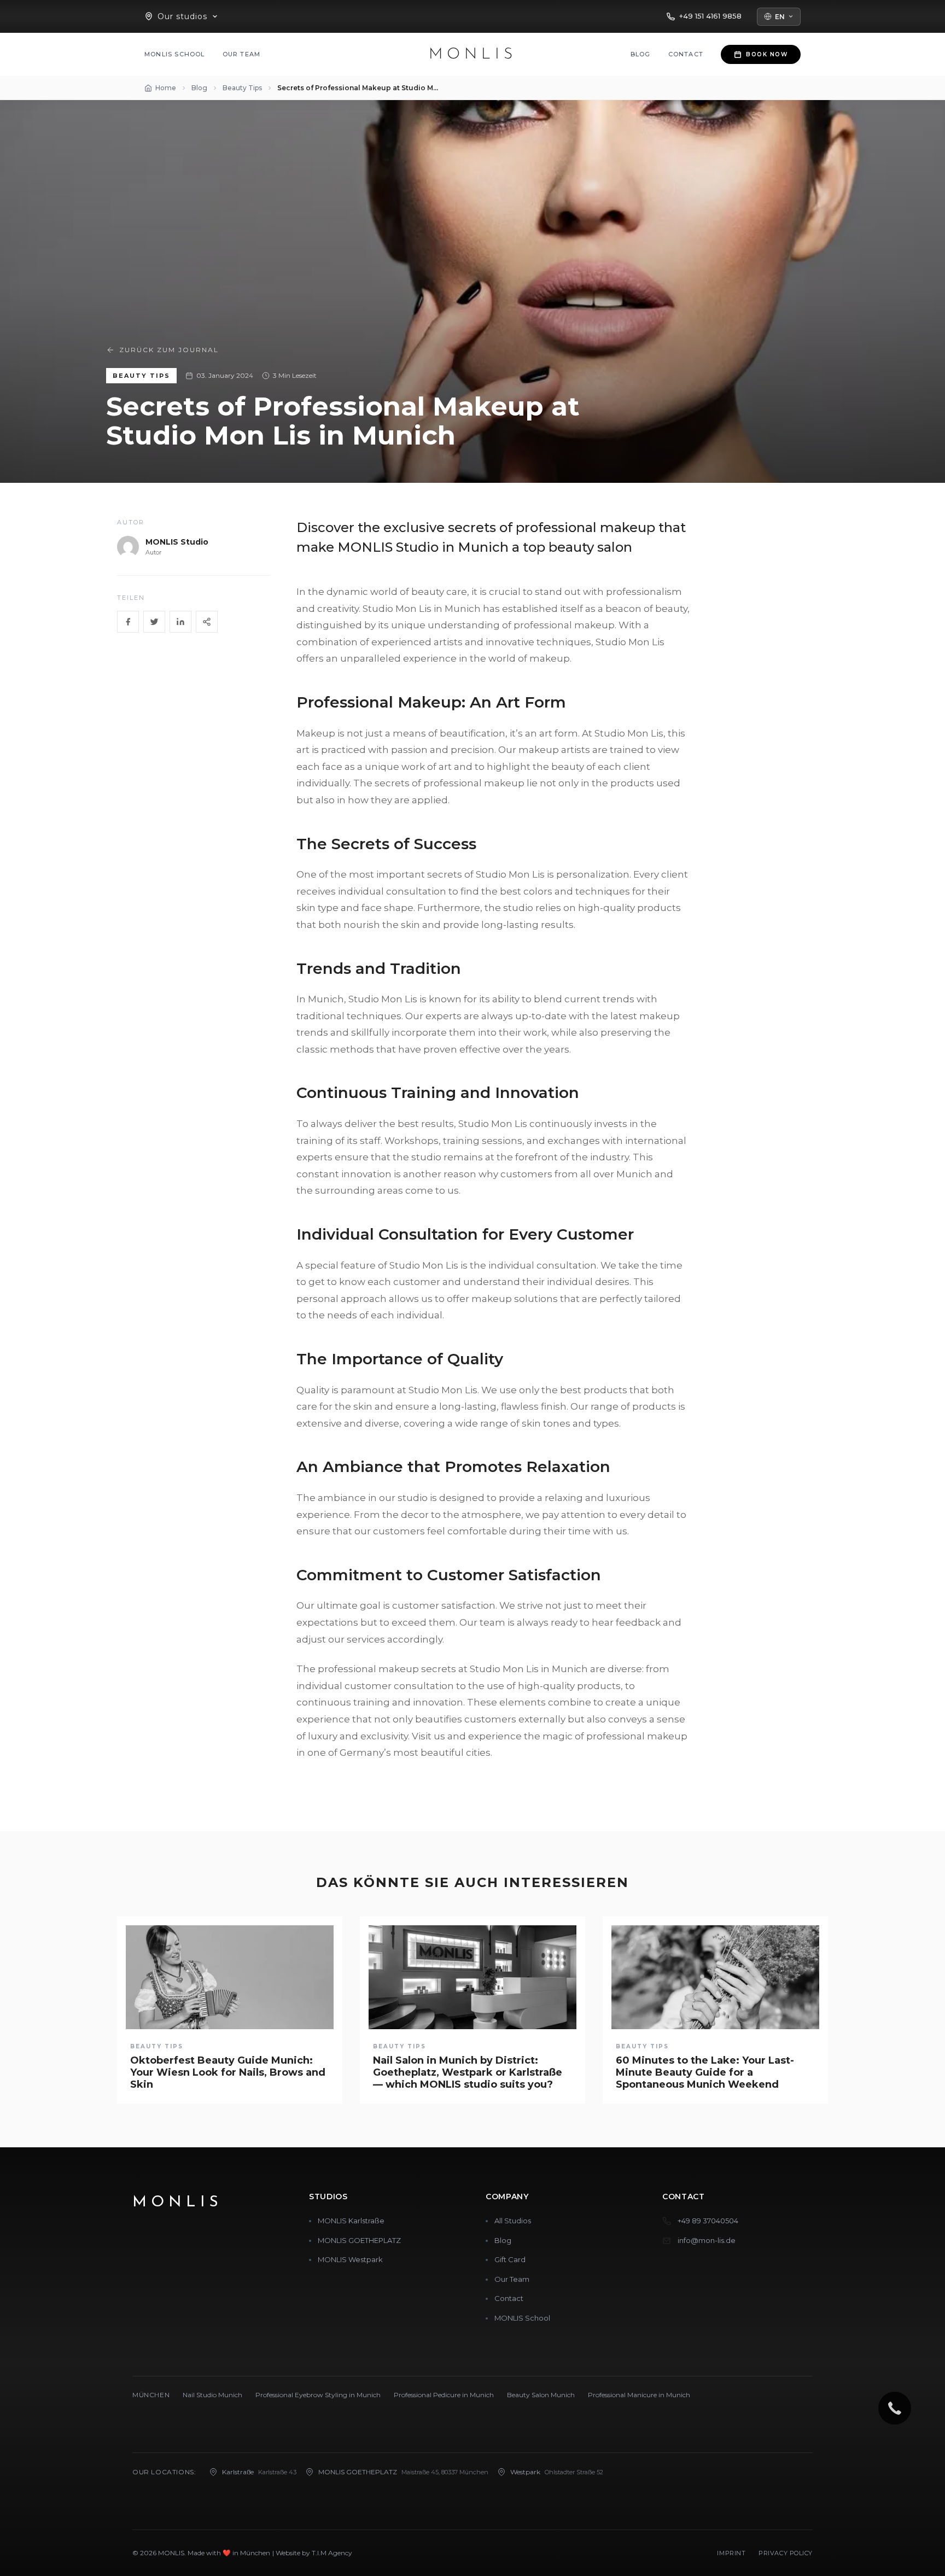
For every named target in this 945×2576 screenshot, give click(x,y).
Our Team (242, 54)
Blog (641, 54)
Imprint (731, 2553)
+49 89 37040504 (708, 2221)
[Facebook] (128, 622)
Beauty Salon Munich (541, 2395)
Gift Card (510, 2259)
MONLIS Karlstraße (351, 2221)
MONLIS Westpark (350, 2259)
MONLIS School (175, 54)
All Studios (513, 2221)
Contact (686, 54)
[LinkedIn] (180, 622)
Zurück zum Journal (169, 350)
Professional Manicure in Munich (639, 2395)
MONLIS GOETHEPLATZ (359, 2240)
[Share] (207, 622)
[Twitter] (154, 622)
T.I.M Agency (332, 2553)
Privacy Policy (786, 2553)
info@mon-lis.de (707, 2240)
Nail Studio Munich (212, 2395)
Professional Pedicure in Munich (444, 2395)
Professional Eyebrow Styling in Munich (318, 2395)
